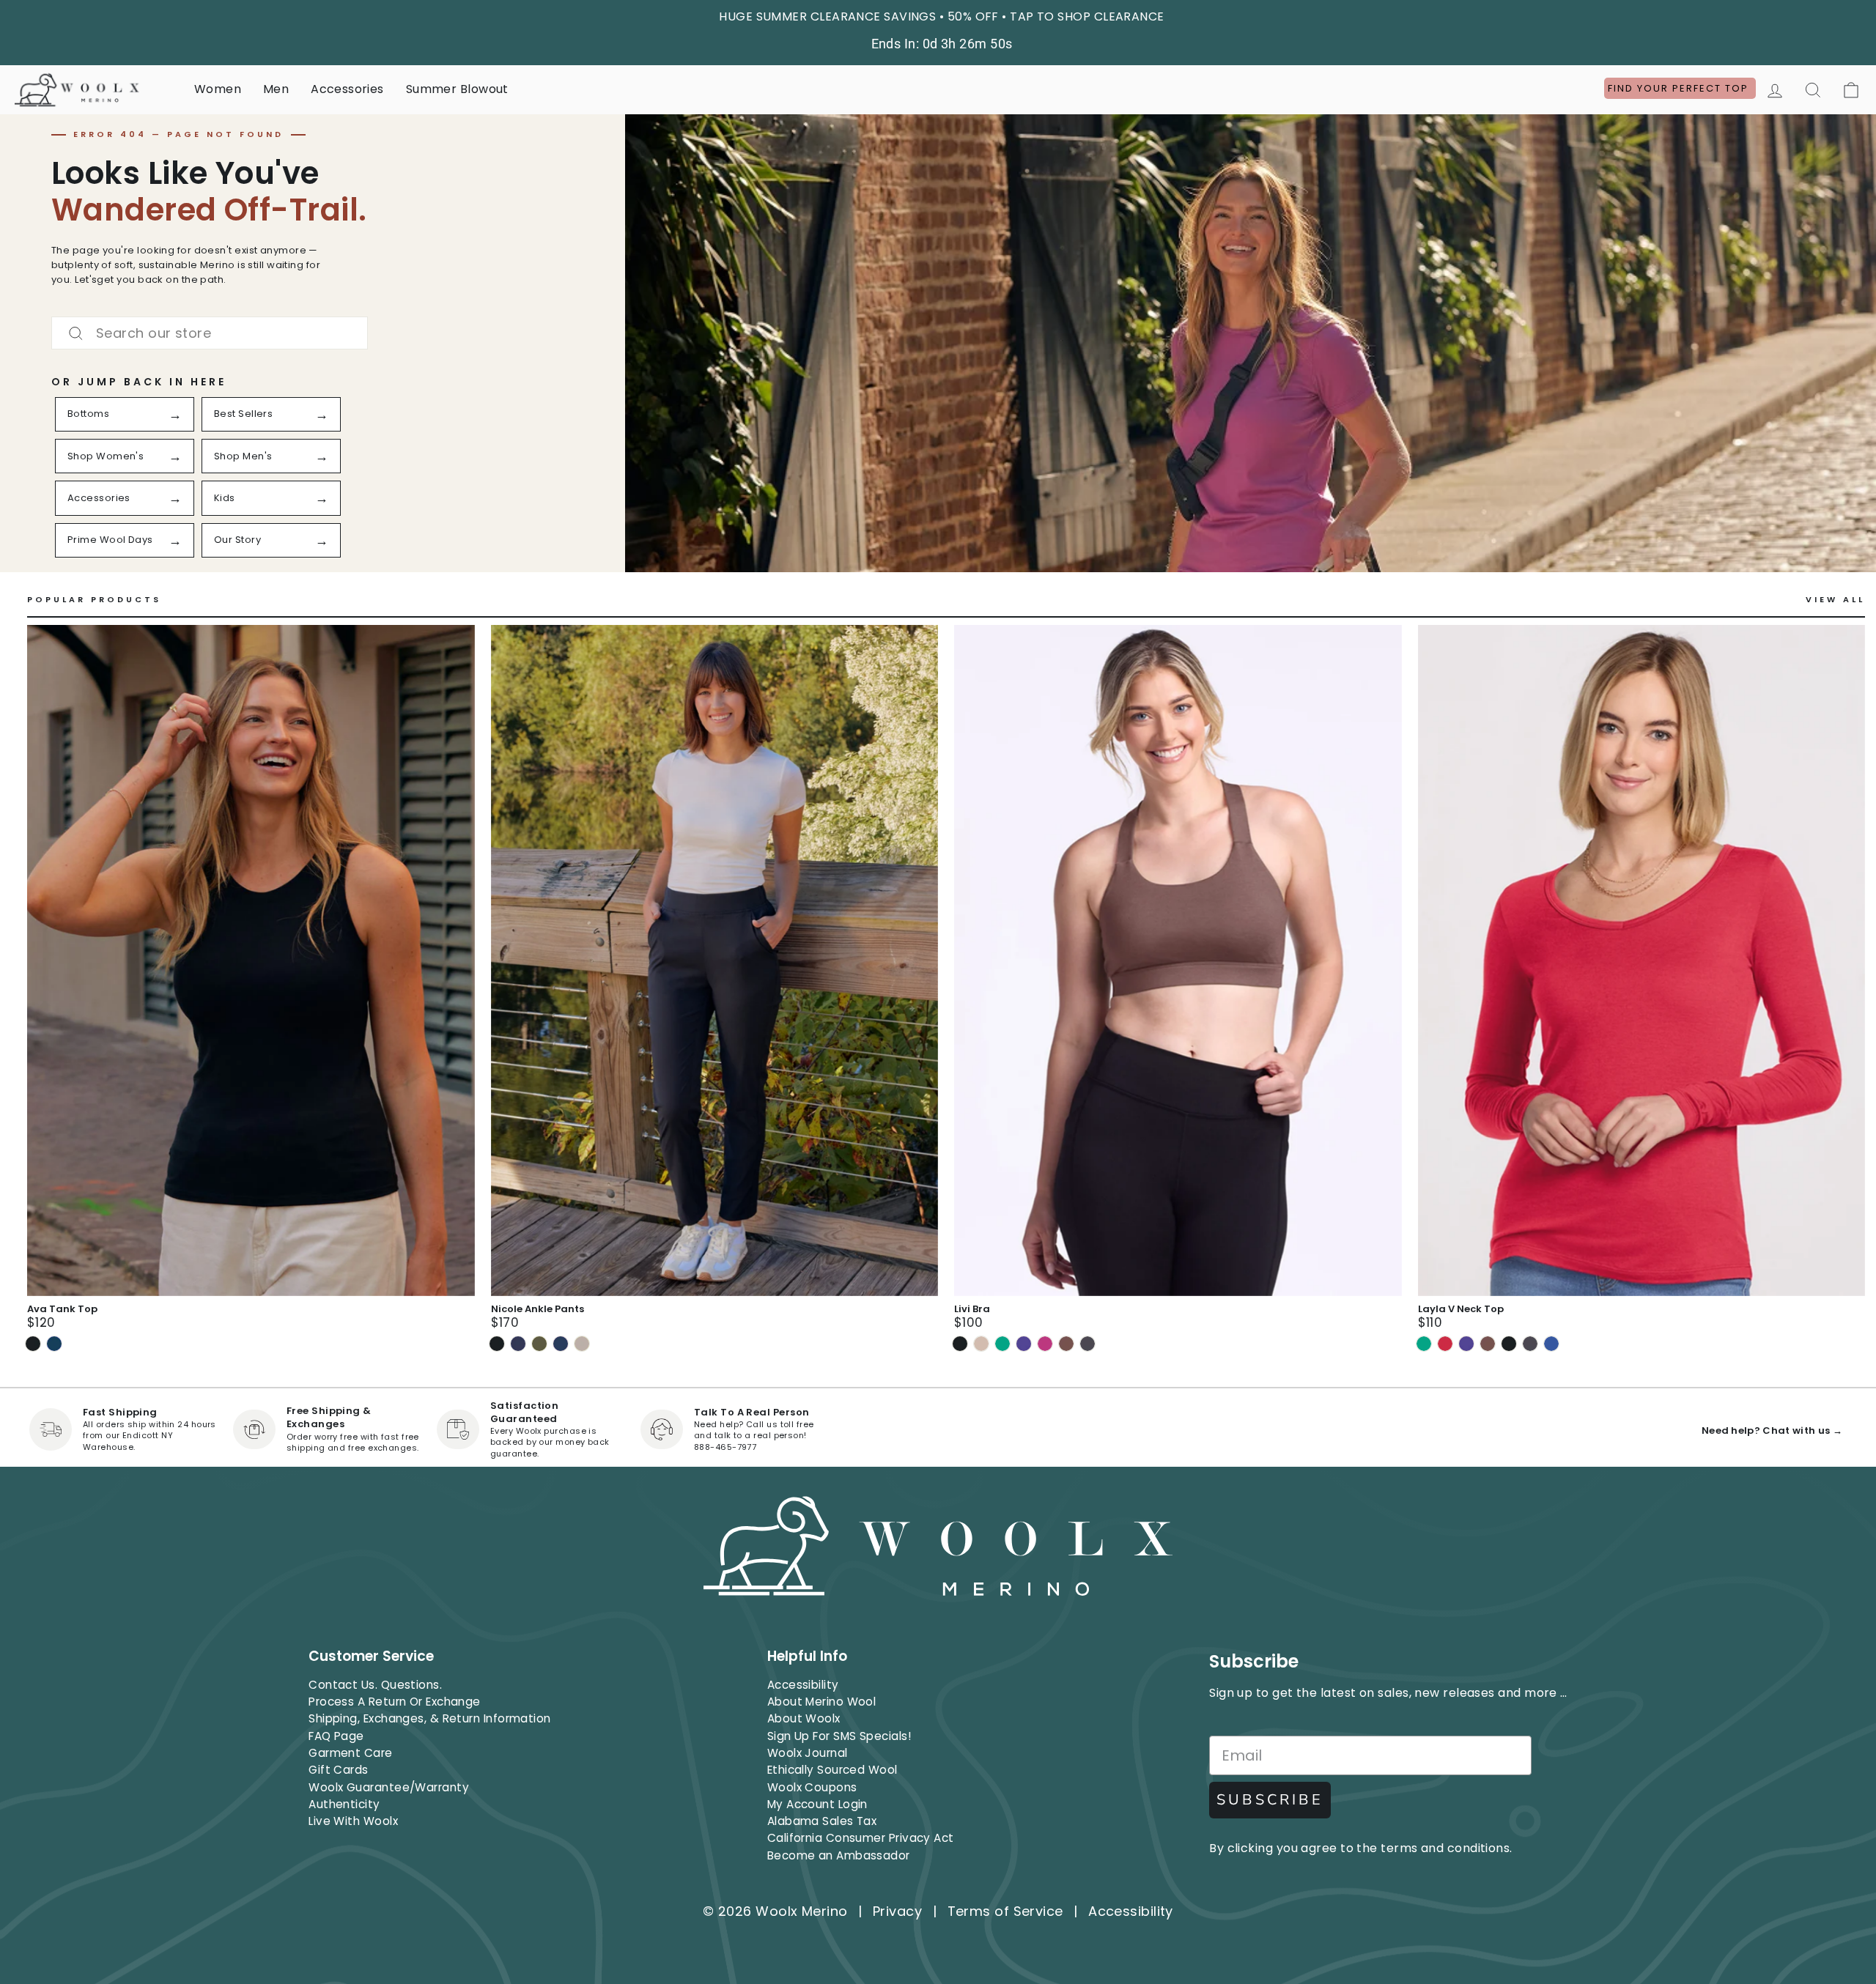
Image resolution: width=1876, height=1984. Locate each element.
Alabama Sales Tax (822, 1821)
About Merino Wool (822, 1702)
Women (218, 89)
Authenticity (344, 1804)
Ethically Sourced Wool (832, 1770)
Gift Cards (339, 1770)
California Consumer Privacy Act (861, 1838)
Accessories (347, 89)
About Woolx (804, 1718)
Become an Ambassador (839, 1855)
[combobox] (210, 333)
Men (276, 89)
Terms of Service (1005, 1911)
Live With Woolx (353, 1821)
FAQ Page (336, 1736)
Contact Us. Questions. (375, 1685)
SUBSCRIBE (1270, 1800)
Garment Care (350, 1753)
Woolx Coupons (812, 1787)
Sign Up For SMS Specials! (839, 1736)
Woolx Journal (808, 1753)
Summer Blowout (457, 89)
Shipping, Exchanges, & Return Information (429, 1718)
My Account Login (817, 1804)
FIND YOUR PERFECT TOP (1680, 88)
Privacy (897, 1911)
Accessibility (803, 1685)
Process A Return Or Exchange (395, 1702)
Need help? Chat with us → (1772, 1430)
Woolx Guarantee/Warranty (389, 1787)
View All (1835, 600)
